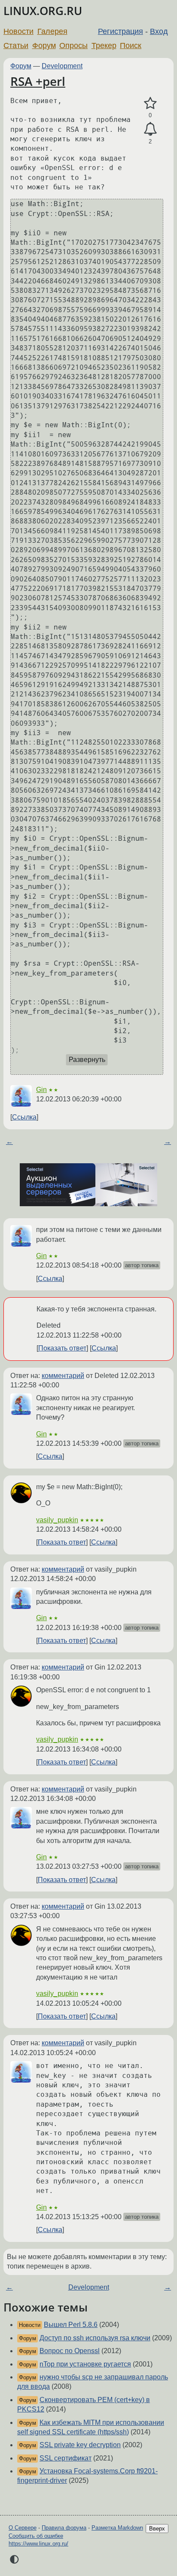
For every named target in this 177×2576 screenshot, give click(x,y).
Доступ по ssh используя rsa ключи (95, 2338)
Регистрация (121, 31)
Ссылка (24, 1117)
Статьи (16, 46)
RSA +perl (38, 81)
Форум (44, 46)
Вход (159, 31)
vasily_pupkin (57, 1520)
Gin (41, 1090)
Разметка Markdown (117, 2528)
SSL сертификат (66, 2458)
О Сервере (23, 2528)
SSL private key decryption (80, 2445)
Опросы (73, 46)
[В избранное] (150, 103)
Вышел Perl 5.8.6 (71, 2325)
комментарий (63, 1376)
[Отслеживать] (150, 129)
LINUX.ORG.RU (43, 11)
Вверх (157, 2529)
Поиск (131, 46)
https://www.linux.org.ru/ (38, 2544)
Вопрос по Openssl (70, 2351)
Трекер (104, 46)
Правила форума (64, 2528)
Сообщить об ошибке (36, 2536)
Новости (18, 31)
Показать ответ (62, 1348)
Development (62, 66)
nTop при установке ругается (85, 2364)
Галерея (52, 31)
